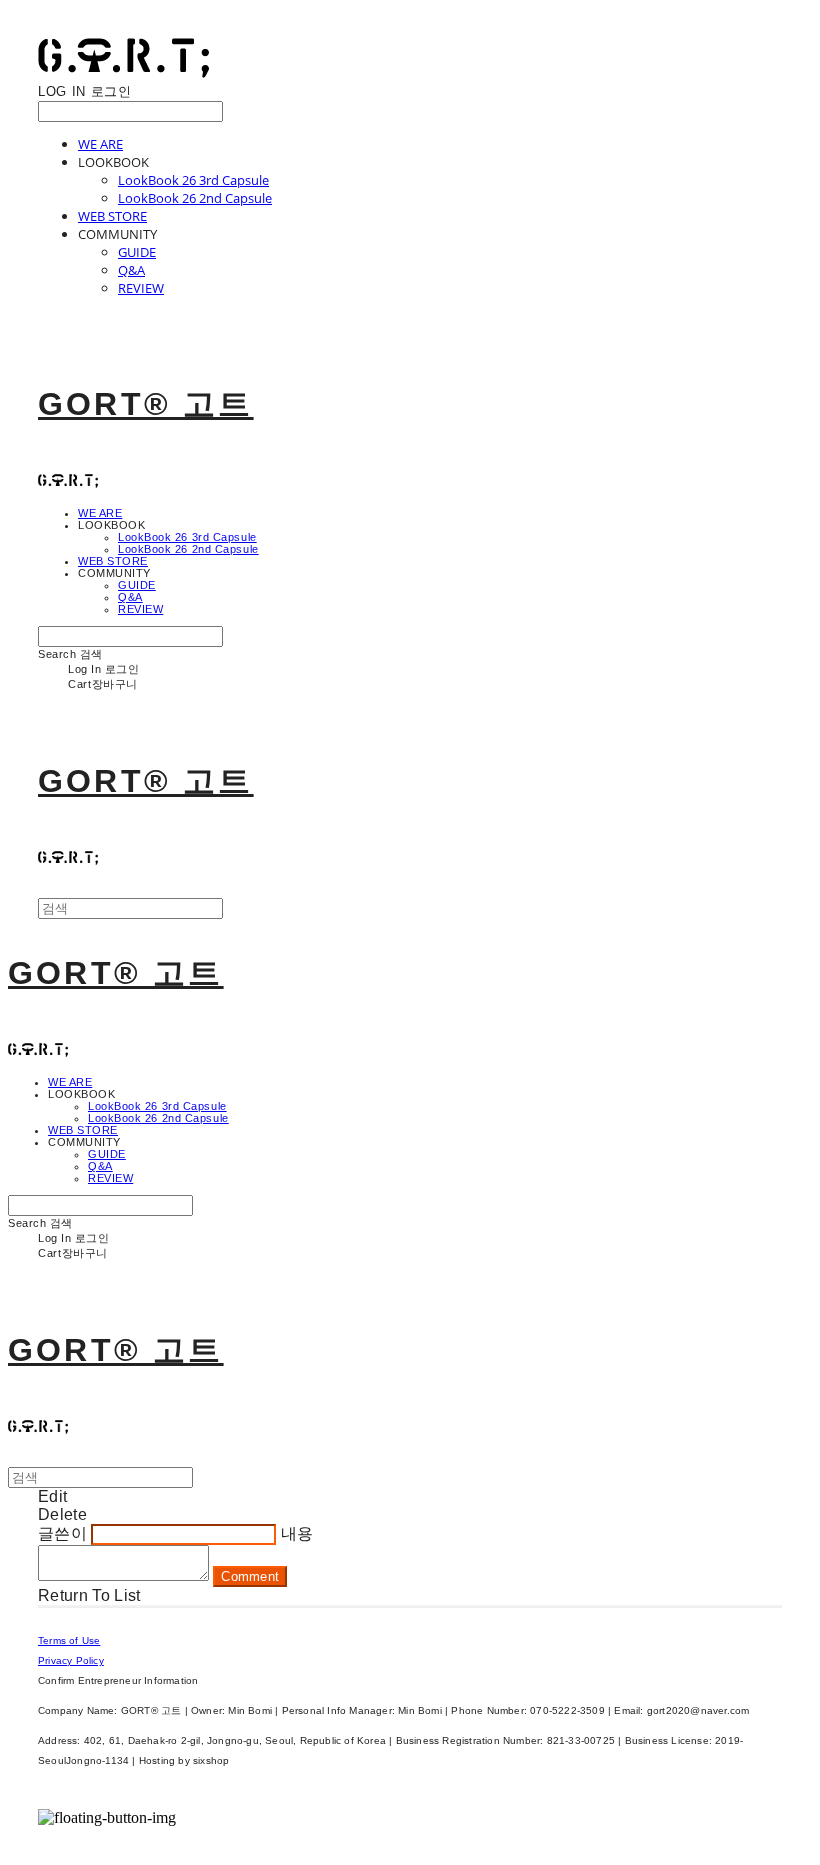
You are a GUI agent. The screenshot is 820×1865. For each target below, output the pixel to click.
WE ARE (100, 144)
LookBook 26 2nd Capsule (195, 198)
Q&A (131, 270)
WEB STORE (112, 216)
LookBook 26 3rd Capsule (193, 180)
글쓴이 (62, 1533)
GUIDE (137, 252)
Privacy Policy (71, 1660)
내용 (297, 1533)
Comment (250, 1576)
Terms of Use (69, 1640)
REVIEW (141, 288)
